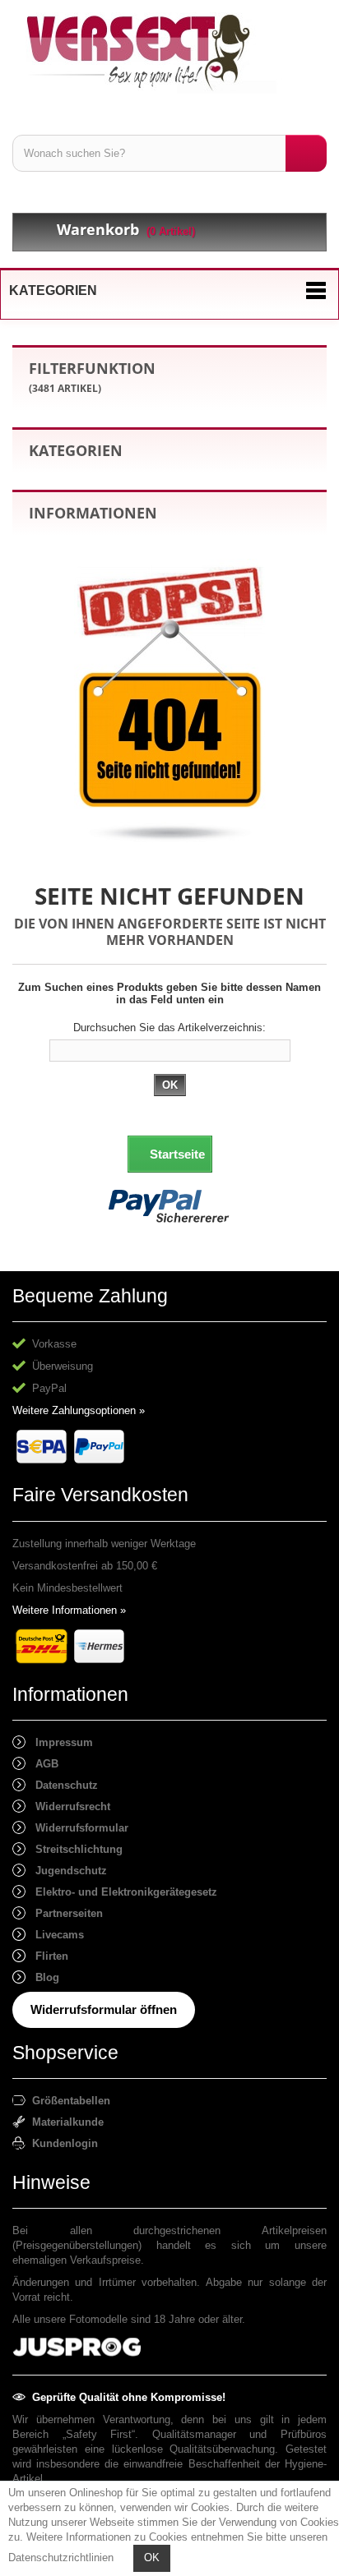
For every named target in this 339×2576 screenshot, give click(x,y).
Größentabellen (68, 2101)
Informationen (93, 513)
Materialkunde (65, 2122)
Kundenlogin (62, 2143)
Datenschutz (62, 1785)
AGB (42, 1764)
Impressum (59, 1742)
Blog (42, 1977)
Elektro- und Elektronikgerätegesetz (121, 1892)
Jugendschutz (66, 1871)
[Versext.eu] (169, 53)
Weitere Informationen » (69, 1610)
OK (152, 2558)
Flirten (47, 1956)
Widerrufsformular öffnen (104, 2009)
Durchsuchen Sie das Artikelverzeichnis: (169, 1028)
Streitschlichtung (74, 1849)
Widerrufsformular (77, 1828)
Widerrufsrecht (68, 1806)
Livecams (55, 1935)
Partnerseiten (64, 1913)
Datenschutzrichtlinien (61, 2558)
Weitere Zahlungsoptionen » (79, 1410)
